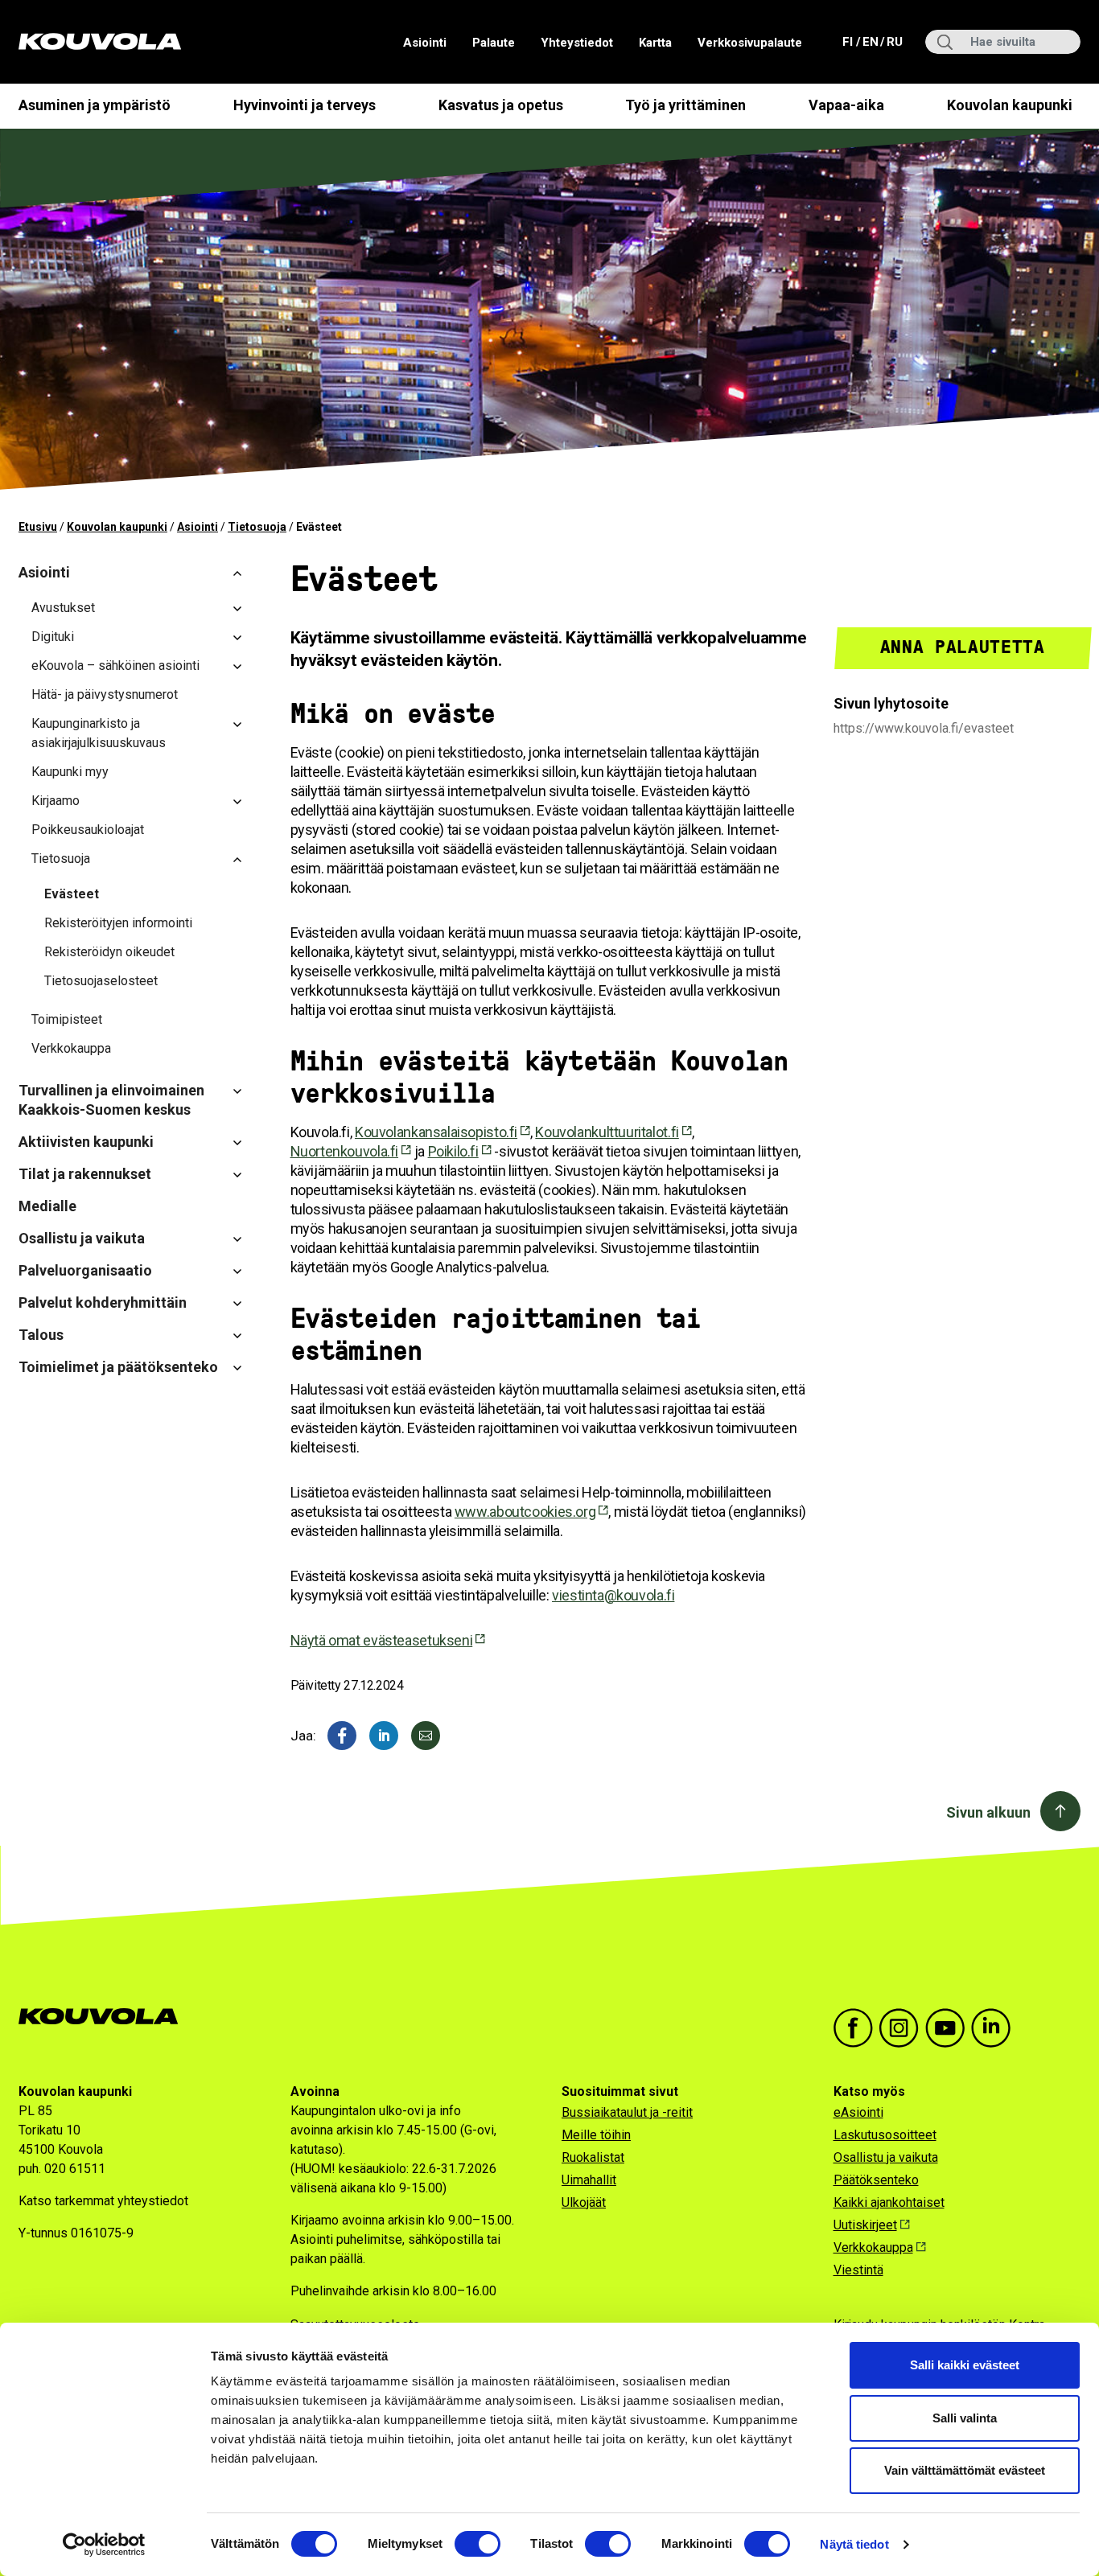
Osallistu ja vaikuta (82, 1238)
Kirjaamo (56, 801)
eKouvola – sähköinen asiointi (115, 666)
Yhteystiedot (577, 43)
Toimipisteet (67, 1019)
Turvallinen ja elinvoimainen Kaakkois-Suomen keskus (111, 1100)
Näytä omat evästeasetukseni (382, 1640)
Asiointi (425, 43)
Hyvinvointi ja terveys (305, 105)
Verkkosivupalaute (750, 43)
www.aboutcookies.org (525, 1512)
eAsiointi (858, 2112)
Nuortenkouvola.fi (345, 1151)
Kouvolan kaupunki (1010, 105)
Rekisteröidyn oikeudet (109, 952)
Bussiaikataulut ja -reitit (627, 2112)
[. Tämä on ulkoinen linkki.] (384, 1736)
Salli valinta (965, 2418)
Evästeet (72, 894)
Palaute (494, 43)
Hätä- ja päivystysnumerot (105, 694)
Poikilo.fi (453, 1151)
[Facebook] (342, 1736)
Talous (41, 1335)
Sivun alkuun (988, 1812)
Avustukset (63, 608)
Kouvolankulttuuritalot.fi (607, 1132)
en (870, 41)
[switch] (477, 2544)
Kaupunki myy (70, 772)
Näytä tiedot (854, 2544)
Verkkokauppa (71, 1048)
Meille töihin (596, 2135)
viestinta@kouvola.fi (613, 1595)
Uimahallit (589, 2180)
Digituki (53, 637)
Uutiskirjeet (865, 2225)
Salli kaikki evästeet (965, 2365)
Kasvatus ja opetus (501, 105)
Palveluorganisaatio (85, 1270)
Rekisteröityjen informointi (118, 923)
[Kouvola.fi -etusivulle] (105, 2017)
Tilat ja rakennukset (85, 1174)
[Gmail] (426, 1736)
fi (849, 41)
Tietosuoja (257, 527)
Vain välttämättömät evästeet (965, 2470)
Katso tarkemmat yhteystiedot (103, 2201)
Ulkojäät (584, 2202)
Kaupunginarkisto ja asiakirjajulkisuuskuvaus (99, 733)
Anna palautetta (963, 647)
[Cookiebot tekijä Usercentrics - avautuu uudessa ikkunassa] (104, 2545)
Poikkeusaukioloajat (88, 830)
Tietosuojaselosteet (101, 981)
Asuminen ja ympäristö (95, 105)
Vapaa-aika (846, 105)
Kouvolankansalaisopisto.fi (436, 1132)
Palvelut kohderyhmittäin (103, 1302)
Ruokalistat (593, 2157)
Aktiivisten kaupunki (86, 1142)
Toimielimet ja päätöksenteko (118, 1367)
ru (894, 41)
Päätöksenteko (876, 2180)
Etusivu (38, 527)
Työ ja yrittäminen (685, 105)
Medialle (47, 1206)
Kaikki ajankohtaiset (889, 2202)
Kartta (655, 43)
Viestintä (858, 2270)
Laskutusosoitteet (885, 2135)
